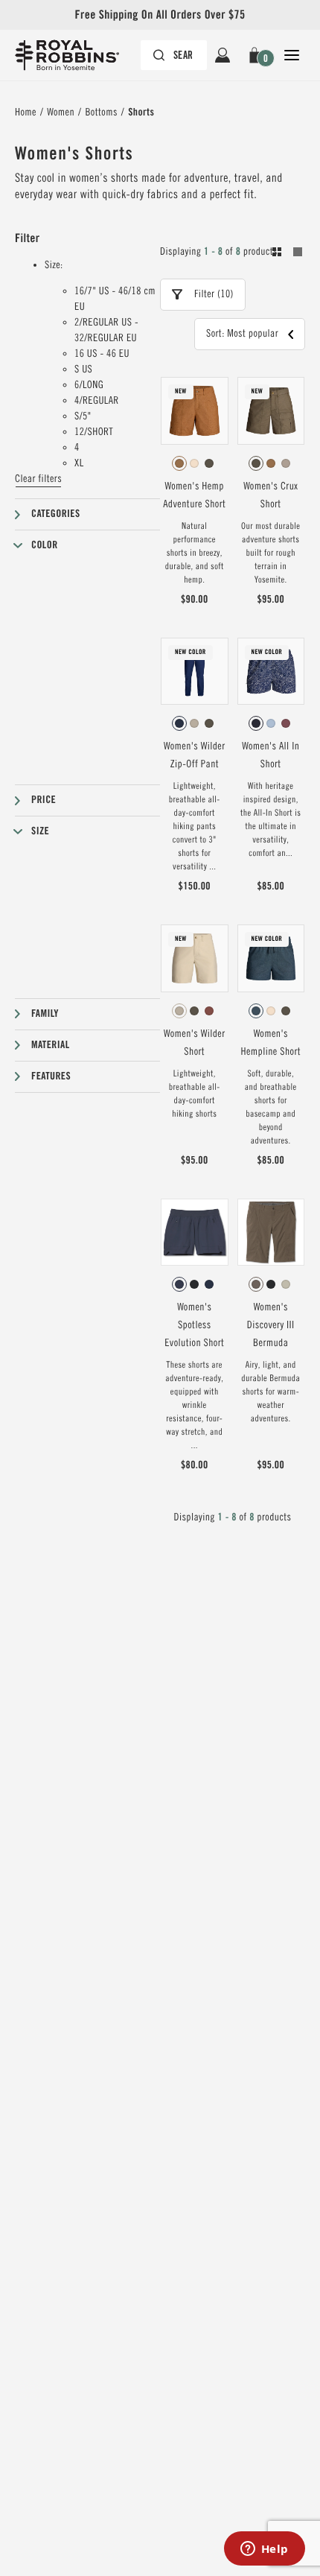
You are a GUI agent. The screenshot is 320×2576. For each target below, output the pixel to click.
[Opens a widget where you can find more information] (264, 2550)
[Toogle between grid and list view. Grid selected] (287, 254)
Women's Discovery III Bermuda (271, 1325)
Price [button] (44, 800)
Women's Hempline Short (271, 1043)
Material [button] (51, 1045)
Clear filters (38, 479)
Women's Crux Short (271, 495)
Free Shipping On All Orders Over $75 (160, 15)
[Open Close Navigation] (292, 55)
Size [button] (40, 831)
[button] (257, 55)
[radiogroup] (195, 463)
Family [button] (45, 1014)
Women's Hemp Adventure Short (194, 495)
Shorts (141, 112)
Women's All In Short (271, 755)
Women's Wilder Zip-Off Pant (195, 755)
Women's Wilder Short (195, 1043)
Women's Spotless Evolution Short (194, 1325)
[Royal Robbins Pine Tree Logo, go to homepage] (74, 55)
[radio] (179, 463)
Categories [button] (56, 514)
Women (61, 112)
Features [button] (51, 1076)
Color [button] (45, 545)
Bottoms (101, 112)
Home (26, 112)
